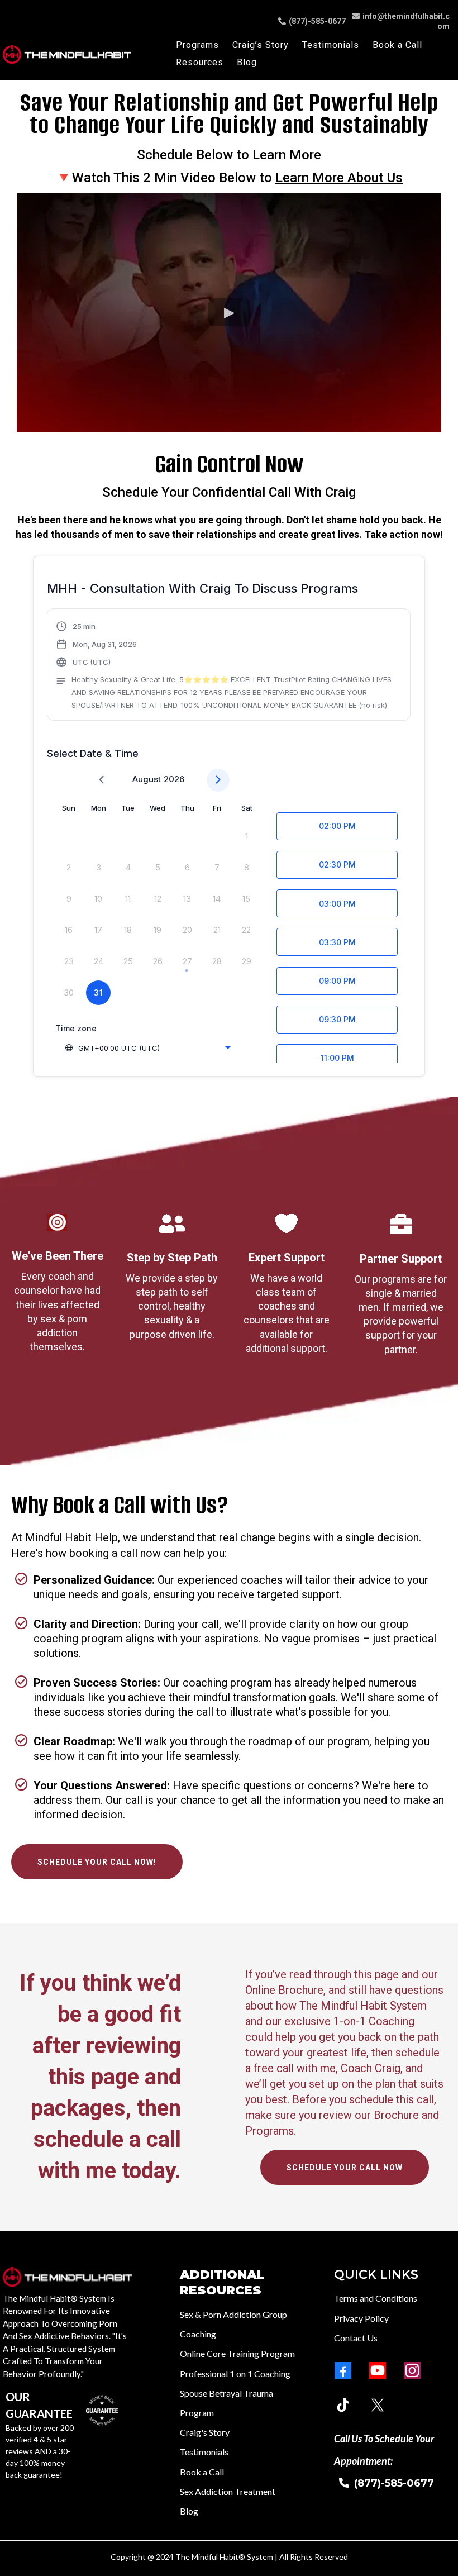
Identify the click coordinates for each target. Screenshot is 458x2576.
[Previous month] (101, 780)
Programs (197, 45)
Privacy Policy (361, 2318)
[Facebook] (343, 2370)
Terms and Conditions (376, 2298)
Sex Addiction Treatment (228, 2491)
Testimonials (331, 45)
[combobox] (147, 1048)
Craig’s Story (261, 45)
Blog (247, 62)
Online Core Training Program (237, 2353)
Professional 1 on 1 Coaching (235, 2373)
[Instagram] (412, 2370)
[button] (229, 666)
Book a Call (397, 45)
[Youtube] (378, 2370)
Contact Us (356, 2338)
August (147, 779)
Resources (200, 62)
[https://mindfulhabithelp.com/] (67, 54)
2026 (174, 779)
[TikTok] (343, 2405)
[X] (378, 2405)
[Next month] (218, 780)
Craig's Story (205, 2432)
